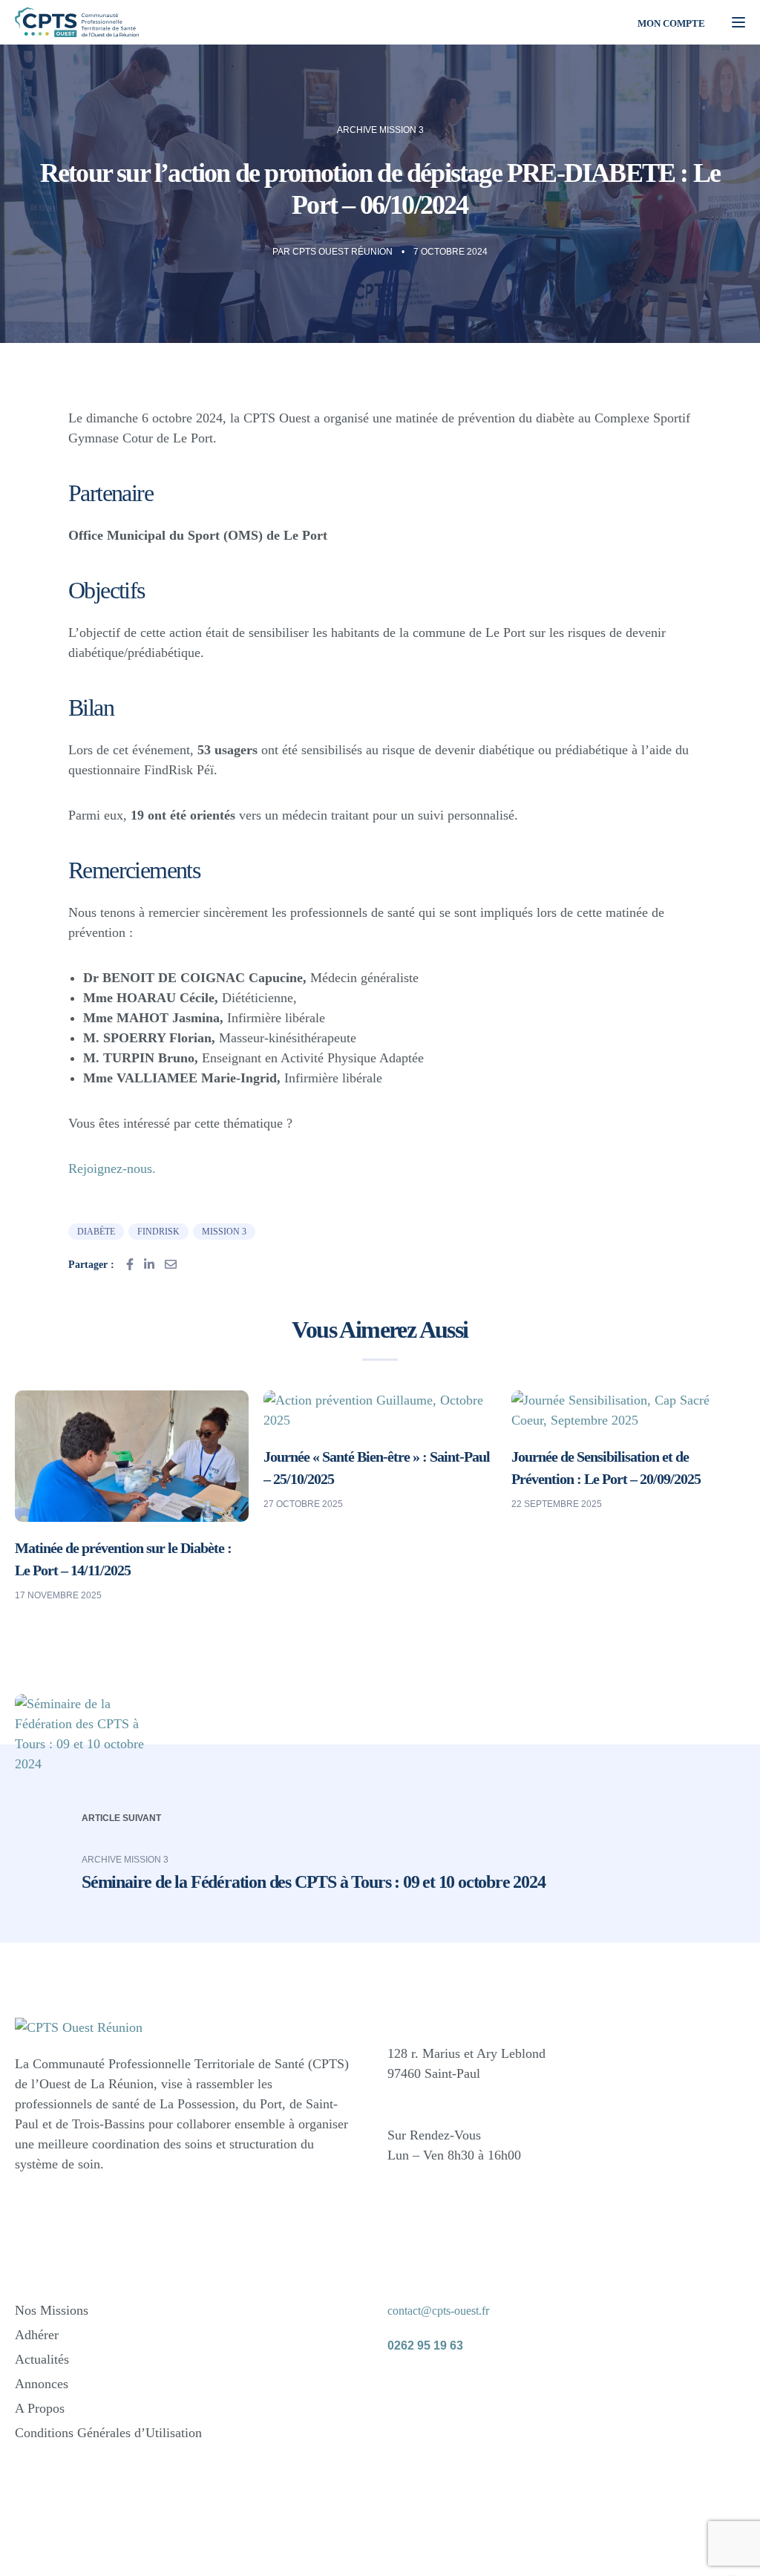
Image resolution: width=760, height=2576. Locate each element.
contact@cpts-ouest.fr (438, 2311)
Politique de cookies (505, 2554)
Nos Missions (52, 2310)
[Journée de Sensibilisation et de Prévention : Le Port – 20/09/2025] (628, 1409)
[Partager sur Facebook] (130, 1264)
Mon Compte (671, 23)
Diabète (96, 1232)
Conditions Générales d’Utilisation (108, 2433)
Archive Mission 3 (380, 130)
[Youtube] (511, 2389)
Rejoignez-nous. (112, 1168)
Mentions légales (498, 2539)
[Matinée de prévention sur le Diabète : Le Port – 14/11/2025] (132, 1455)
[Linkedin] (459, 2389)
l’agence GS (220, 2547)
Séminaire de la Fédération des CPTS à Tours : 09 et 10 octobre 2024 (314, 1882)
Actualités (42, 2359)
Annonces (42, 2384)
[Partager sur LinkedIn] (149, 1264)
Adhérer (37, 2335)
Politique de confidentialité (616, 2539)
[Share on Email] (171, 1264)
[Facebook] (406, 2389)
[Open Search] (607, 22)
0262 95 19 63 (425, 2345)
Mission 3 (224, 1232)
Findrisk (158, 1232)
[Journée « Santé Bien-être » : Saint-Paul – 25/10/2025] (380, 1409)
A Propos (40, 2408)
